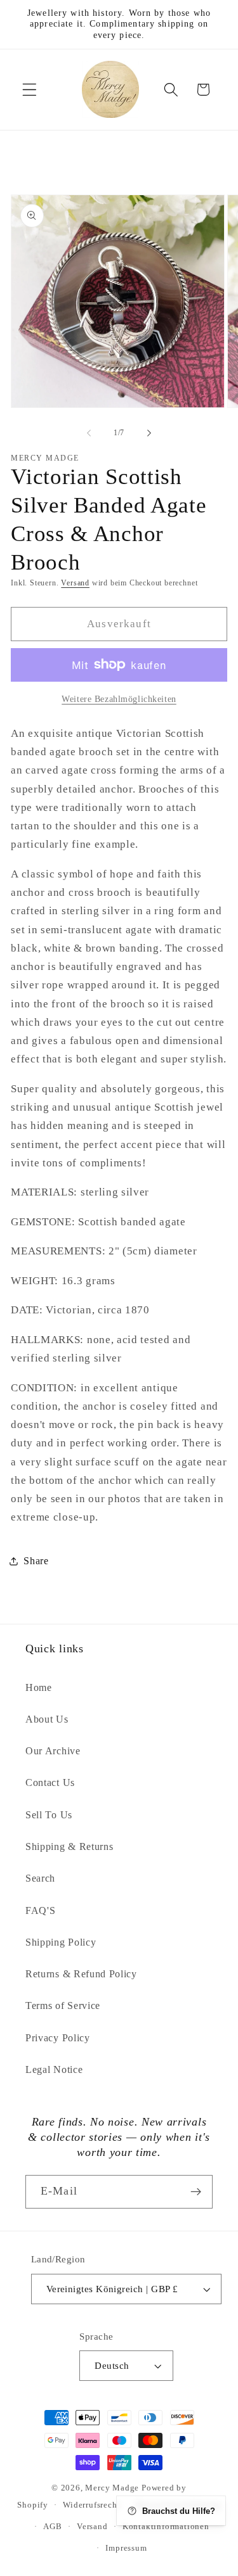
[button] (30, 90)
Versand (75, 583)
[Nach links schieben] (89, 433)
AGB (52, 2527)
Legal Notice (54, 2069)
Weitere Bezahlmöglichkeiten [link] (119, 699)
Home (39, 1687)
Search (40, 1878)
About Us (47, 1719)
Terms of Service (63, 2005)
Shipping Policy (61, 1942)
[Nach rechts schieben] (149, 433)
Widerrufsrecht (91, 2505)
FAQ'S (40, 1910)
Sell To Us (49, 1815)
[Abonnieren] (196, 2192)
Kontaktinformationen (166, 2527)
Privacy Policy (58, 2038)
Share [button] (36, 1561)
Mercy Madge (113, 2488)
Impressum (126, 2548)
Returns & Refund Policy (81, 1974)
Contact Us (50, 1782)
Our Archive (53, 1751)
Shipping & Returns (69, 1846)
